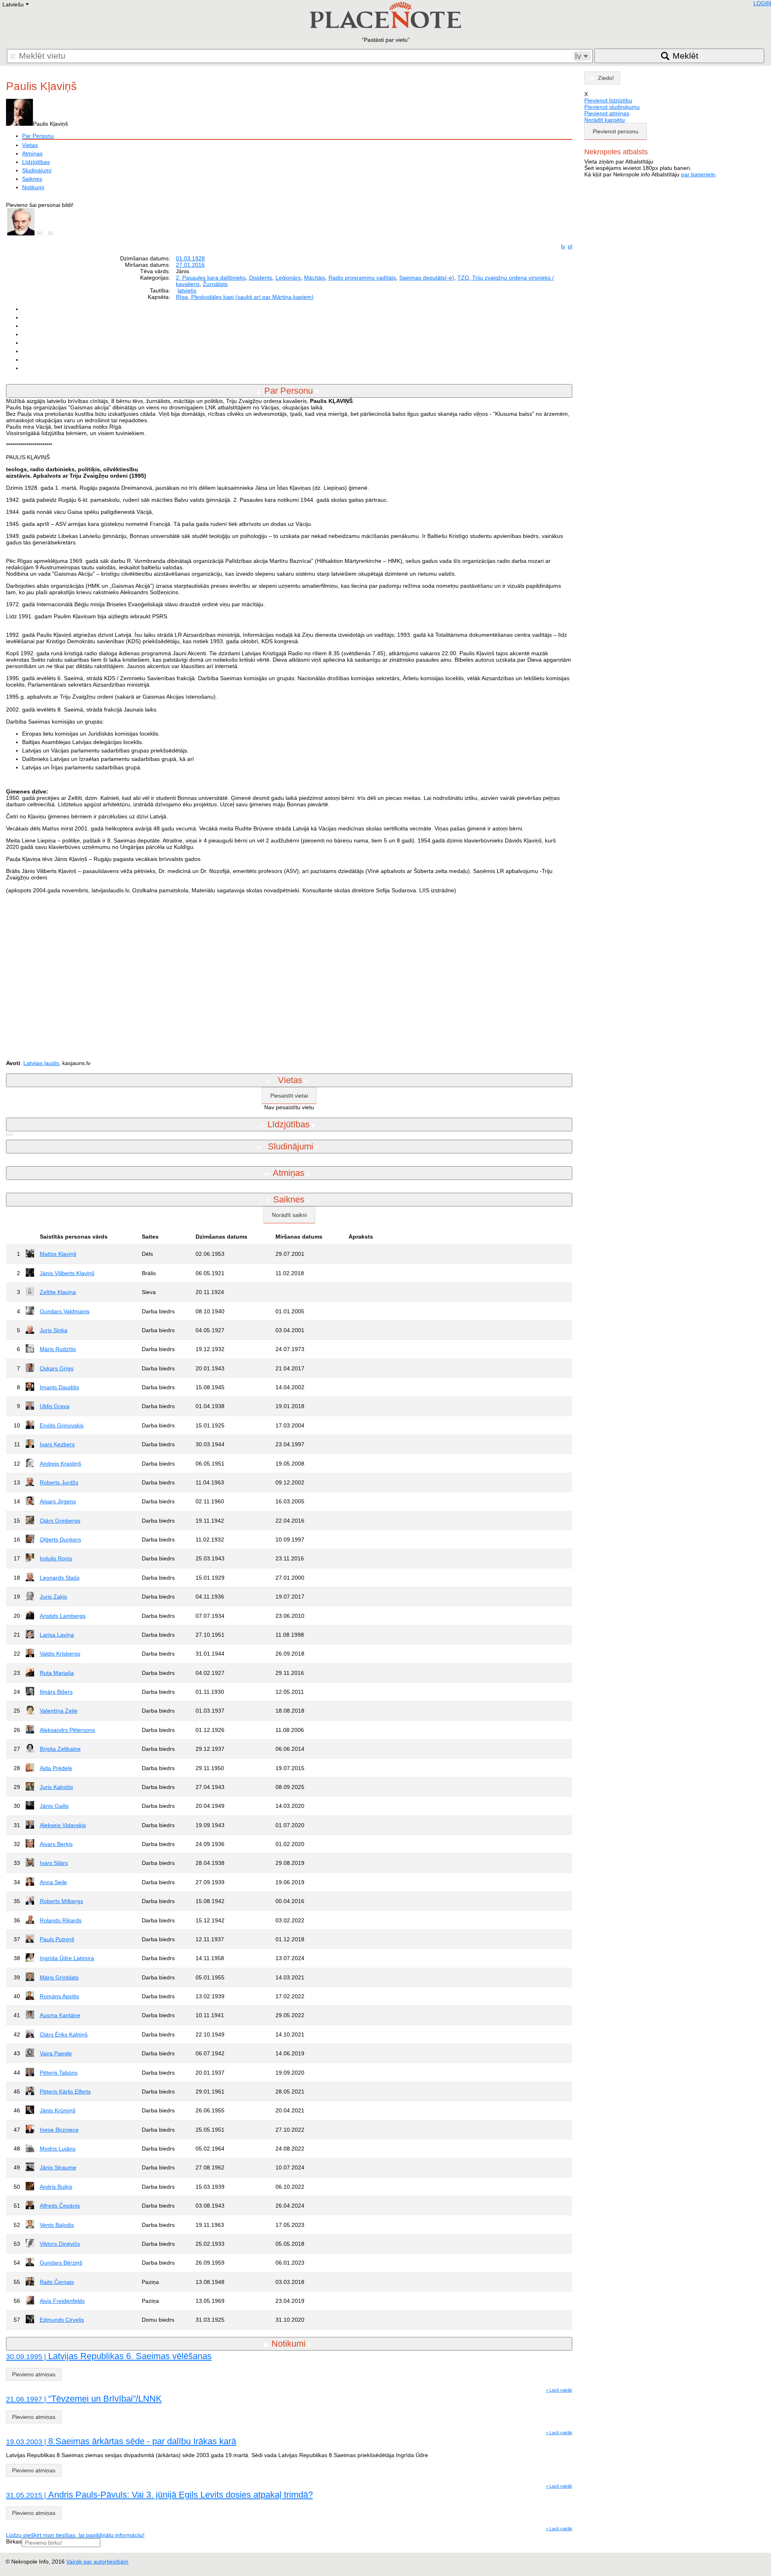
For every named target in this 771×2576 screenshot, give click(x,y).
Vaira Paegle (56, 2053)
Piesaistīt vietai (289, 1096)
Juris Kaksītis (56, 1787)
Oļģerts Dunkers (60, 1539)
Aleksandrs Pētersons (67, 1730)
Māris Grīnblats (59, 1977)
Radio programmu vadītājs (362, 278)
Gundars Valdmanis (65, 1311)
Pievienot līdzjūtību (608, 100)
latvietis (187, 290)
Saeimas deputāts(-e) (427, 278)
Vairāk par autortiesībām (97, 2562)
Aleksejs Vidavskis (63, 1825)
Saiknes (32, 179)
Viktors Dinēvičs (60, 2244)
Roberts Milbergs (61, 1901)
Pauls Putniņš (57, 1939)
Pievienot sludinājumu (612, 107)
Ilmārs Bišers (56, 1692)
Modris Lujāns (58, 2149)
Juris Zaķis (53, 1597)
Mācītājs (315, 278)
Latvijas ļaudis (41, 1063)
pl (570, 246)
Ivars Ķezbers (57, 1444)
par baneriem (698, 174)
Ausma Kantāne (60, 2015)
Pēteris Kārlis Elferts (65, 2091)
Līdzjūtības (36, 162)
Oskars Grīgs (57, 1368)
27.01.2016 (190, 265)
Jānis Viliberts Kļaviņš (67, 1273)
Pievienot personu (616, 131)
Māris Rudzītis (58, 1349)
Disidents (261, 278)
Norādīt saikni (289, 1215)
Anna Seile (53, 1882)
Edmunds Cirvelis (62, 2320)
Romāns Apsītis (59, 1996)
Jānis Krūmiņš (58, 2110)
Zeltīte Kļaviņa (58, 1292)
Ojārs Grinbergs (60, 1521)
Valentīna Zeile (59, 1711)
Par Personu (38, 136)
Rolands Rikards (61, 1920)
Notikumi (33, 187)
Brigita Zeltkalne (60, 1749)
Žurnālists (215, 284)
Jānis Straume (58, 2167)
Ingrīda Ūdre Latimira (67, 1958)
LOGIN (762, 3)
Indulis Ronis (56, 1558)
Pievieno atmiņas (34, 2374)
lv (563, 246)
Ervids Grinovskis (62, 1425)
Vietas (30, 145)
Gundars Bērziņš (61, 2263)
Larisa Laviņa (57, 1635)
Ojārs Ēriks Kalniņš (64, 2034)
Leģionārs (288, 278)
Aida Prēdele (56, 1768)
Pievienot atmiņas (607, 113)
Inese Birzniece (59, 2130)
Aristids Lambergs (63, 1616)
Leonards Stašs (60, 1578)
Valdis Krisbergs (60, 1654)
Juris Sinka (54, 1330)
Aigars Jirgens (58, 1501)
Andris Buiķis (56, 2187)
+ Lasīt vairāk (559, 2390)
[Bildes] (41, 233)
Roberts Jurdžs (59, 1482)
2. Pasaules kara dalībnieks (211, 278)
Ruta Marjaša (57, 1673)
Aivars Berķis (56, 1844)
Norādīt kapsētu (605, 120)
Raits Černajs (57, 2282)
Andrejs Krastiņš (60, 1464)
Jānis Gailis (54, 1806)
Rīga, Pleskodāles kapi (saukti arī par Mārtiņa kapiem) (245, 297)
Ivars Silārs (54, 1863)
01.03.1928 (190, 258)
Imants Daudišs (59, 1387)
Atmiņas (32, 153)
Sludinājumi (37, 170)
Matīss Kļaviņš (58, 1254)
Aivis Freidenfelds (62, 2301)
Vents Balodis (57, 2225)
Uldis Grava (55, 1406)
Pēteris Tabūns (59, 2073)
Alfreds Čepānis (60, 2206)
